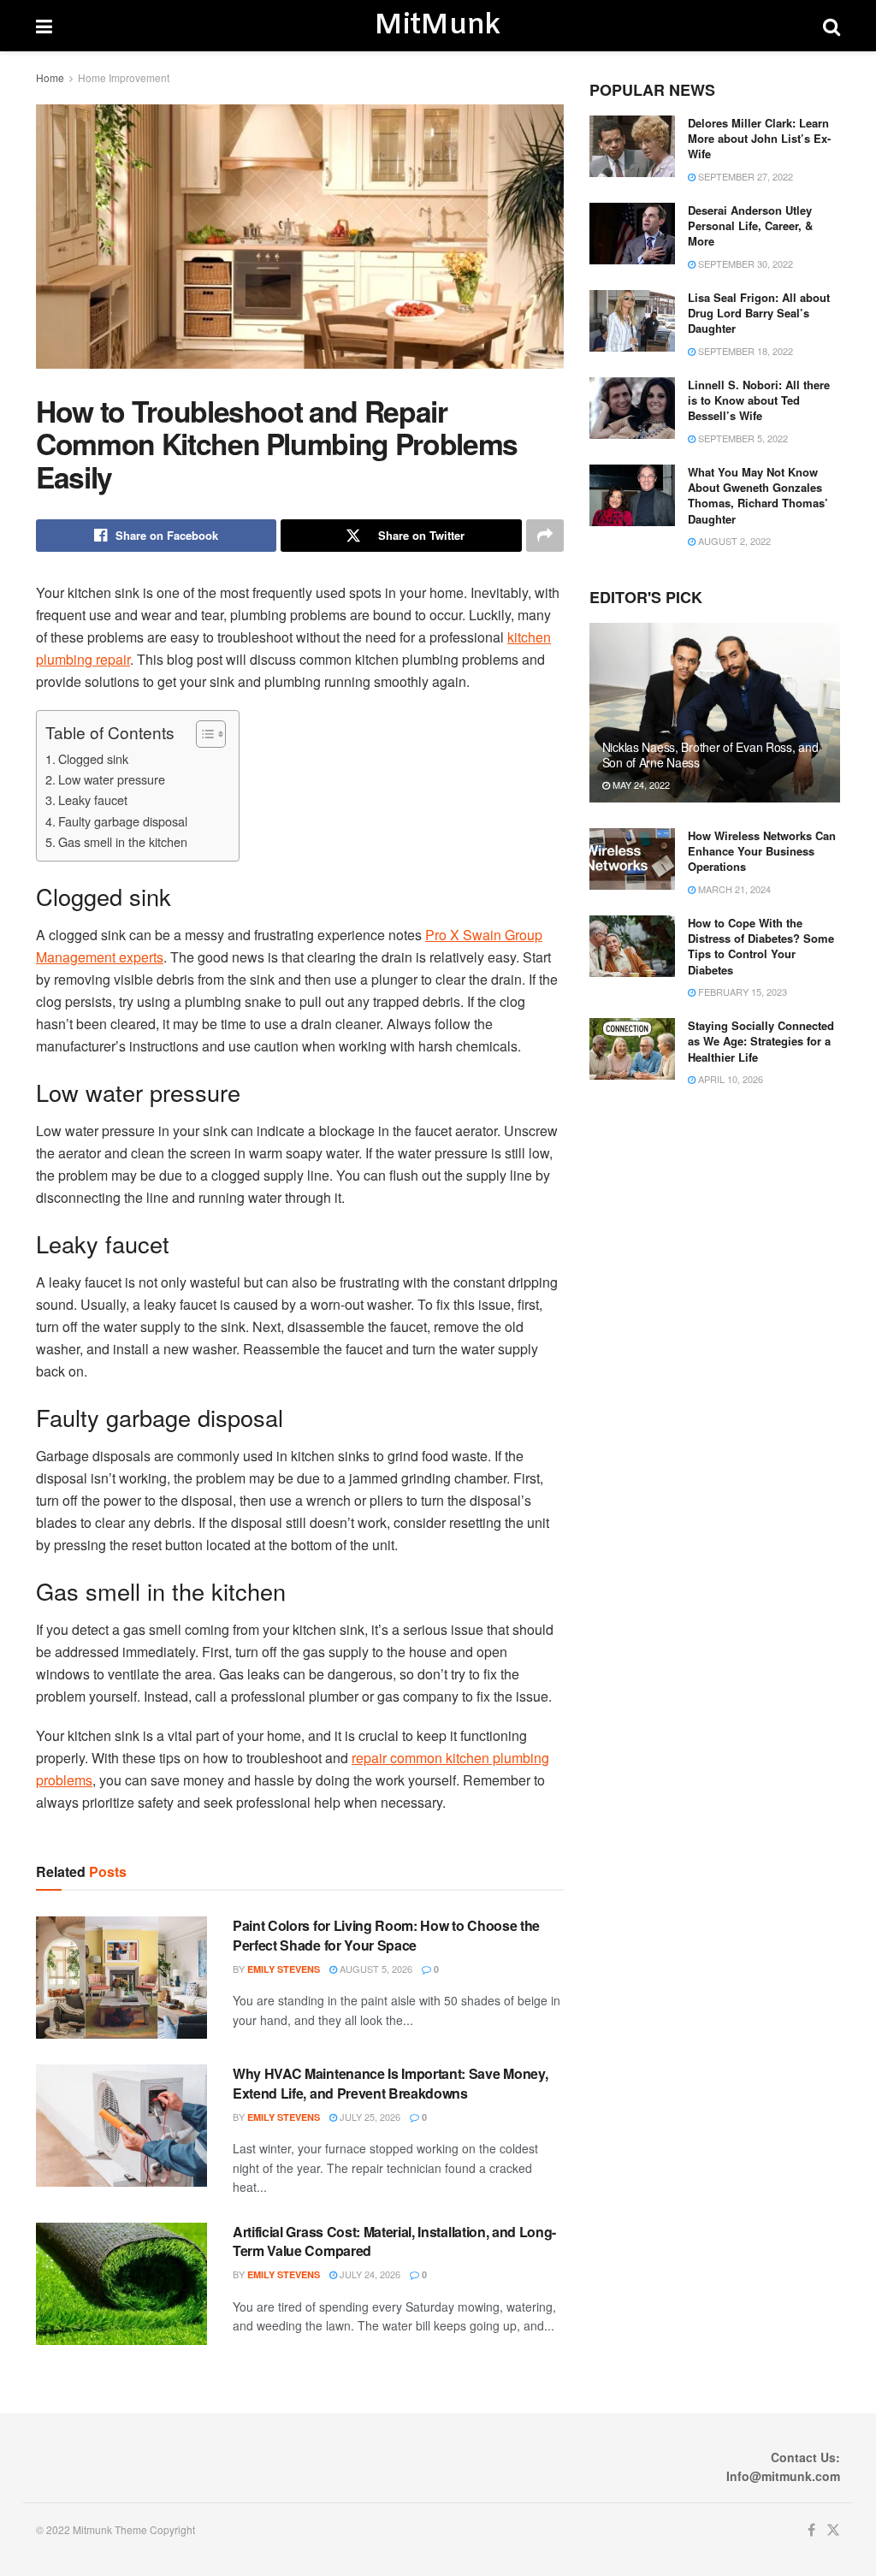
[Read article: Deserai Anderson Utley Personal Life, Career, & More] (632, 234)
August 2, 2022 (733, 541)
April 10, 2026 (729, 1079)
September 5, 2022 (742, 438)
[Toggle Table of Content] (202, 734)
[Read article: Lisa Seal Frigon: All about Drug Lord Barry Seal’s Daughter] (632, 321)
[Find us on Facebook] (811, 2530)
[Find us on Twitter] (833, 2530)
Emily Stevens (284, 1969)
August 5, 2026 (375, 1969)
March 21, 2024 (733, 889)
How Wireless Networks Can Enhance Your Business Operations (762, 851)
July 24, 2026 (369, 2274)
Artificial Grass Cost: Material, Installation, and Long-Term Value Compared (394, 2241)
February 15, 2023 (741, 992)
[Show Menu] (44, 26)
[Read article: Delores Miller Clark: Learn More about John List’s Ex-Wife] (632, 146)
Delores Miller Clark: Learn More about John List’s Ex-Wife (759, 138)
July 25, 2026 (369, 2117)
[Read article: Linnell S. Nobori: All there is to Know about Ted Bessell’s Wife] (632, 408)
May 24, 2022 (640, 785)
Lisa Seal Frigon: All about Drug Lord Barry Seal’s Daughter (759, 313)
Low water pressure (112, 779)
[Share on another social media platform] (545, 536)
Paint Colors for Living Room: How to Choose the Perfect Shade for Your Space (386, 1935)
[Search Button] (832, 26)
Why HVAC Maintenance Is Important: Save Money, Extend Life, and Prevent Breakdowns (390, 2083)
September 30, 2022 (744, 264)
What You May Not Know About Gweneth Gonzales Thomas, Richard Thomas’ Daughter (758, 495)
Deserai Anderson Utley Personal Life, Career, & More (750, 225)
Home (50, 77)
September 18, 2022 (744, 351)
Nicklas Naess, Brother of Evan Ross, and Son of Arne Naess (710, 755)
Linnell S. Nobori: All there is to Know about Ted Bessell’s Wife (759, 400)
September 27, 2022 (744, 176)
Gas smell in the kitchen (123, 841)
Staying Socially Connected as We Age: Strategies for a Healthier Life (761, 1041)
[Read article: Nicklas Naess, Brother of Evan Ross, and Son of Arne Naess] (715, 713)
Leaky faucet (93, 799)
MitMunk (437, 26)
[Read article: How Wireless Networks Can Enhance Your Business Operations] (632, 859)
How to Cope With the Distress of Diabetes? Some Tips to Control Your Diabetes (761, 946)
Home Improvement (124, 77)
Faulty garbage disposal (123, 821)
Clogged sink (93, 758)
